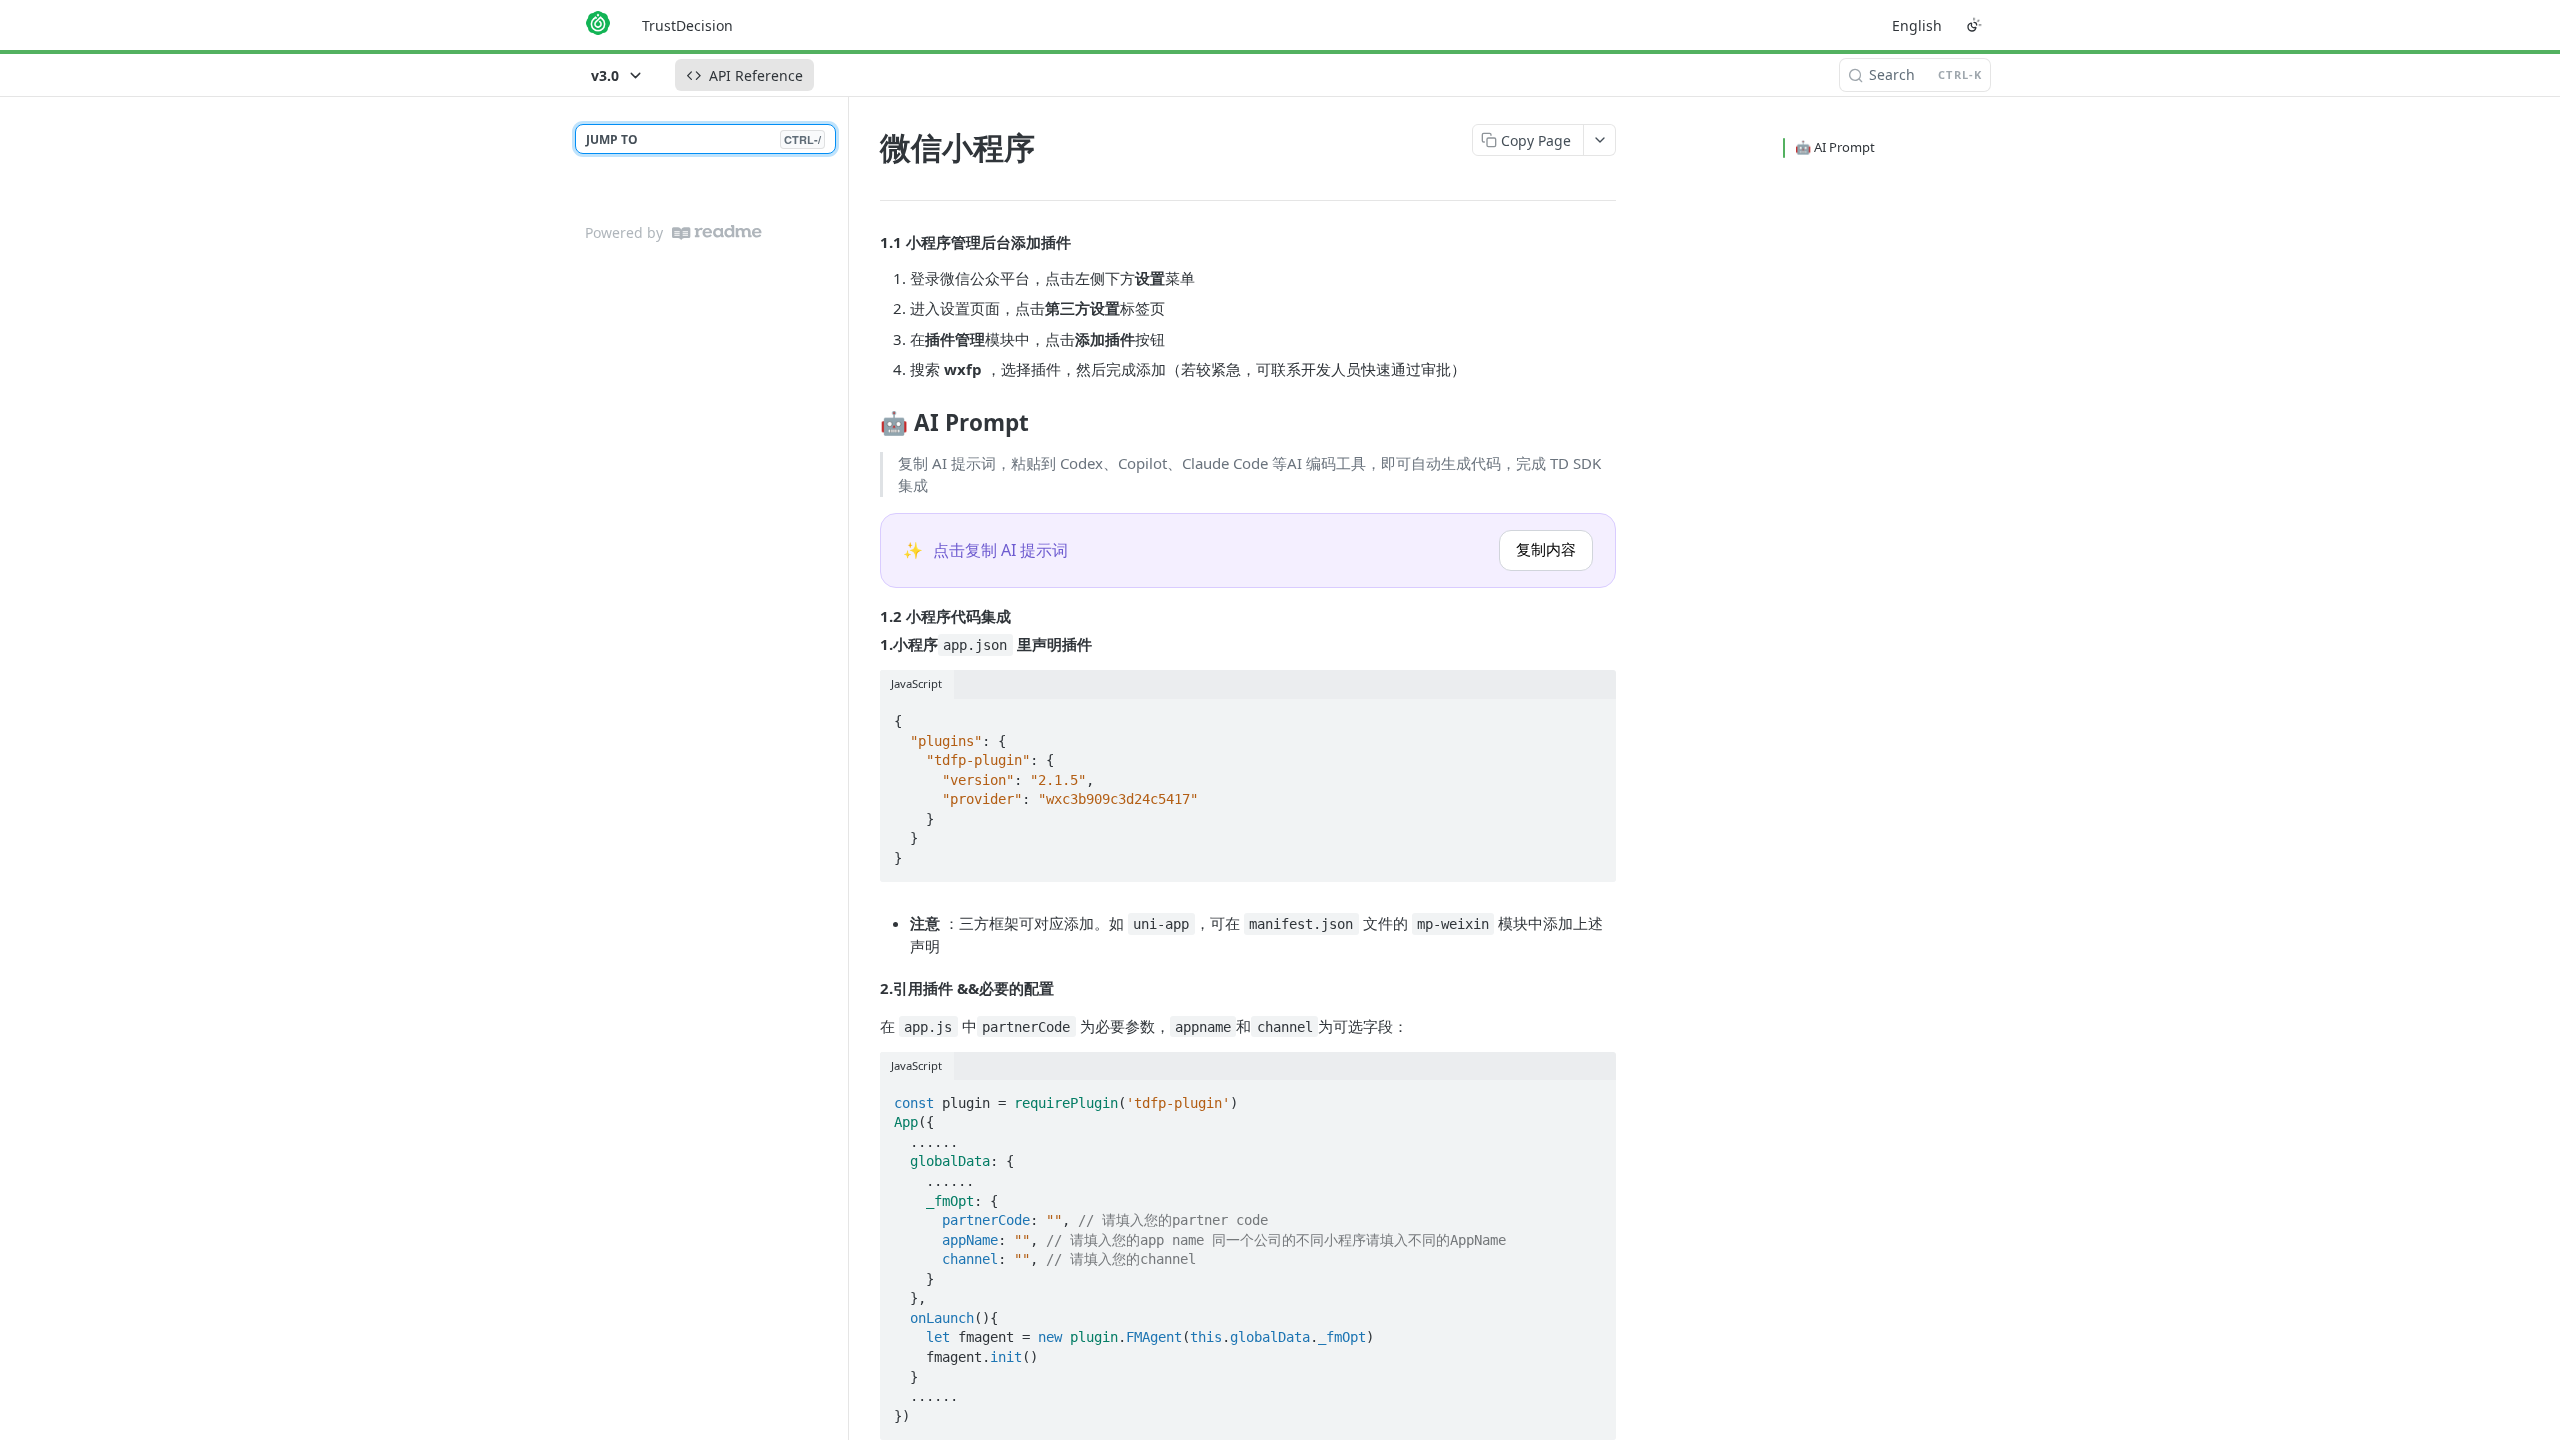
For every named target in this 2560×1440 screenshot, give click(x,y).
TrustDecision (687, 25)
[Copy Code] (1592, 715)
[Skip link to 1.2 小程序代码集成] (866, 616)
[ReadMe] (717, 232)
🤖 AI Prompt (1835, 147)
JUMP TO (703, 139)
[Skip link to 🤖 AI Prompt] (866, 422)
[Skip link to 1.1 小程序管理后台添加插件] (866, 242)
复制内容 (1546, 549)
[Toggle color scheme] (1974, 25)
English (1917, 25)
